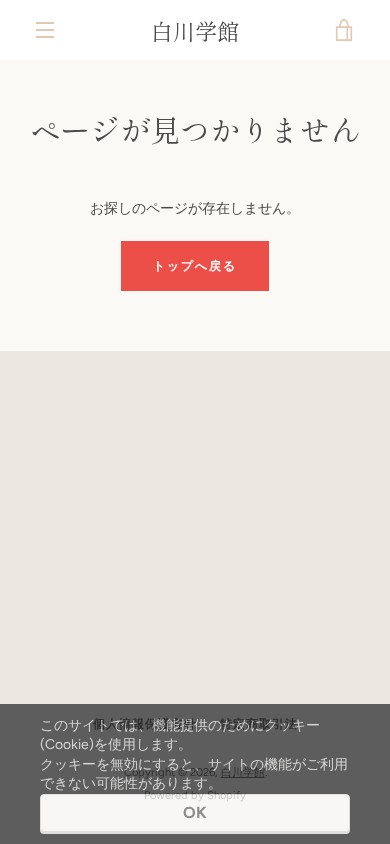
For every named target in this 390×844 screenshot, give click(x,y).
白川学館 (195, 30)
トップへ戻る (195, 266)
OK (195, 812)
